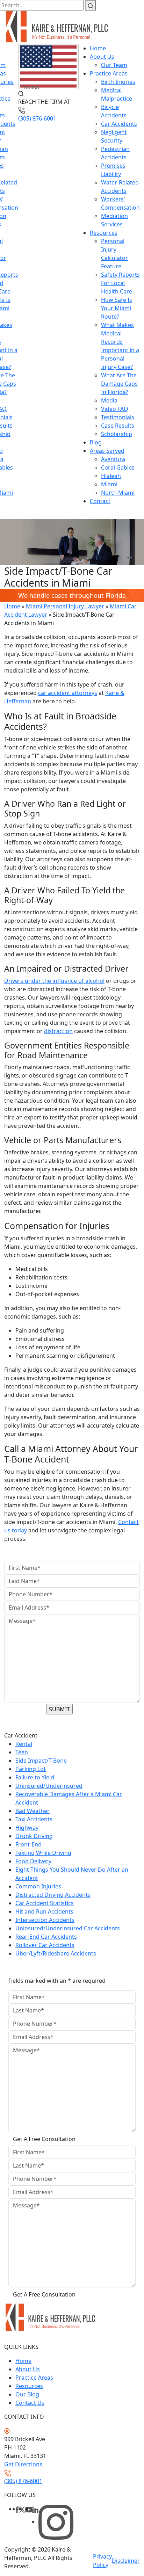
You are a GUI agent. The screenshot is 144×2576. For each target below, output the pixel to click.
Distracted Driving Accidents (53, 1895)
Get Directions (23, 2464)
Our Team (114, 65)
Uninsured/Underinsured (49, 1786)
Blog (96, 442)
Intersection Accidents (45, 1920)
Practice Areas (109, 73)
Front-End (28, 1844)
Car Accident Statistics (45, 1903)
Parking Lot (31, 1769)
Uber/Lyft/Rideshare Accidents (56, 1953)
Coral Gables (118, 467)
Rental (24, 1744)
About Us (102, 57)
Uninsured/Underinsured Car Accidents (68, 1928)
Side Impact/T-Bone (41, 1761)
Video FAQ (115, 409)
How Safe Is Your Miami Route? (117, 308)
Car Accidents (119, 124)
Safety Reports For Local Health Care (120, 283)
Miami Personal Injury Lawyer (65, 606)
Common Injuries (38, 1886)
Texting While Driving (43, 1853)
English (30, 87)
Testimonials (118, 417)
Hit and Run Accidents (44, 1911)
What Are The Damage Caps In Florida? (119, 384)
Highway (27, 1828)
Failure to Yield (35, 1777)
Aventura (113, 459)
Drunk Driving (34, 1836)
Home (98, 48)
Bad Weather (33, 1811)
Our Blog (27, 2394)
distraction (58, 1031)
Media (109, 400)
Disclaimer (126, 2561)
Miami (109, 484)
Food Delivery (33, 1861)
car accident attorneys (68, 693)
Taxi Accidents (34, 1819)
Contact (100, 501)
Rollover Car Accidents (45, 1945)
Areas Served (107, 451)
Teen (22, 1752)
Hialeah (111, 476)
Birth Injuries (118, 82)
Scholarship (117, 434)
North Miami (118, 493)
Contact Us (30, 2403)
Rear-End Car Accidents (46, 1937)
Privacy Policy (102, 2561)
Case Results (118, 426)
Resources (104, 233)
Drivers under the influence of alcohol (54, 981)
